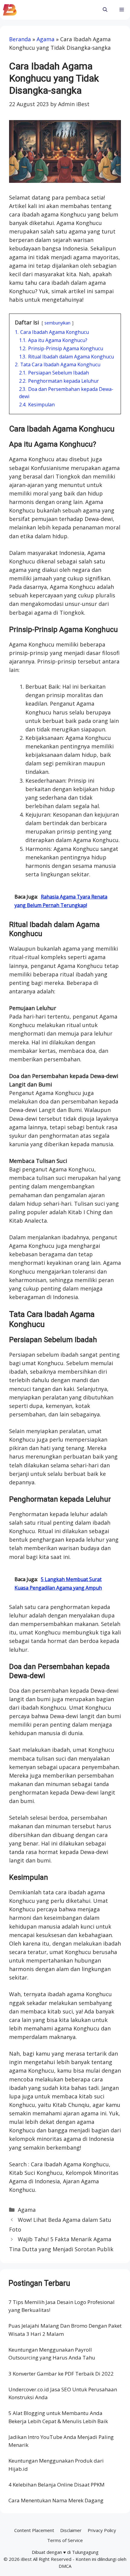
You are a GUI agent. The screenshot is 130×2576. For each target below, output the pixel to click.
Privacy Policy (102, 2530)
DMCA (65, 2566)
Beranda (20, 39)
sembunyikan (57, 323)
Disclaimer (71, 2530)
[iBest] (10, 10)
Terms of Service (65, 2540)
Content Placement (34, 2530)
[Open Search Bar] (105, 10)
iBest (26, 2559)
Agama (45, 39)
